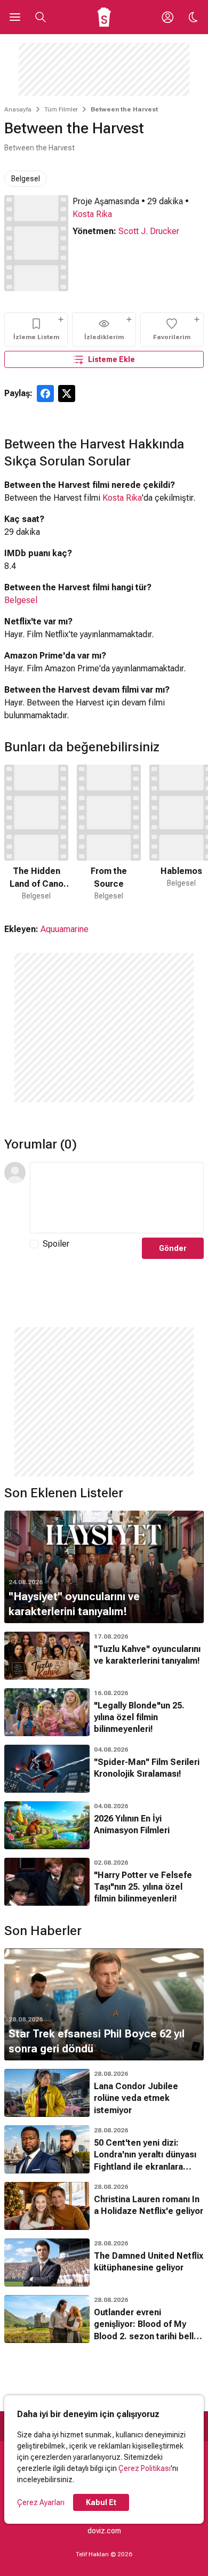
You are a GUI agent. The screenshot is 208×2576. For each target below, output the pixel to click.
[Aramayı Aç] (41, 17)
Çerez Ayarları (41, 2502)
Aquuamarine (65, 929)
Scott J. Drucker (149, 231)
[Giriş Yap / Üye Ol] (167, 17)
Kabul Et (101, 2502)
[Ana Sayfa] (104, 17)
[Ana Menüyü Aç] (15, 17)
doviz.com (104, 2531)
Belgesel (26, 179)
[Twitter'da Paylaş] (67, 394)
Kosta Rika (92, 214)
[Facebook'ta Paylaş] (45, 394)
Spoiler (56, 1244)
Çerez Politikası (145, 2468)
